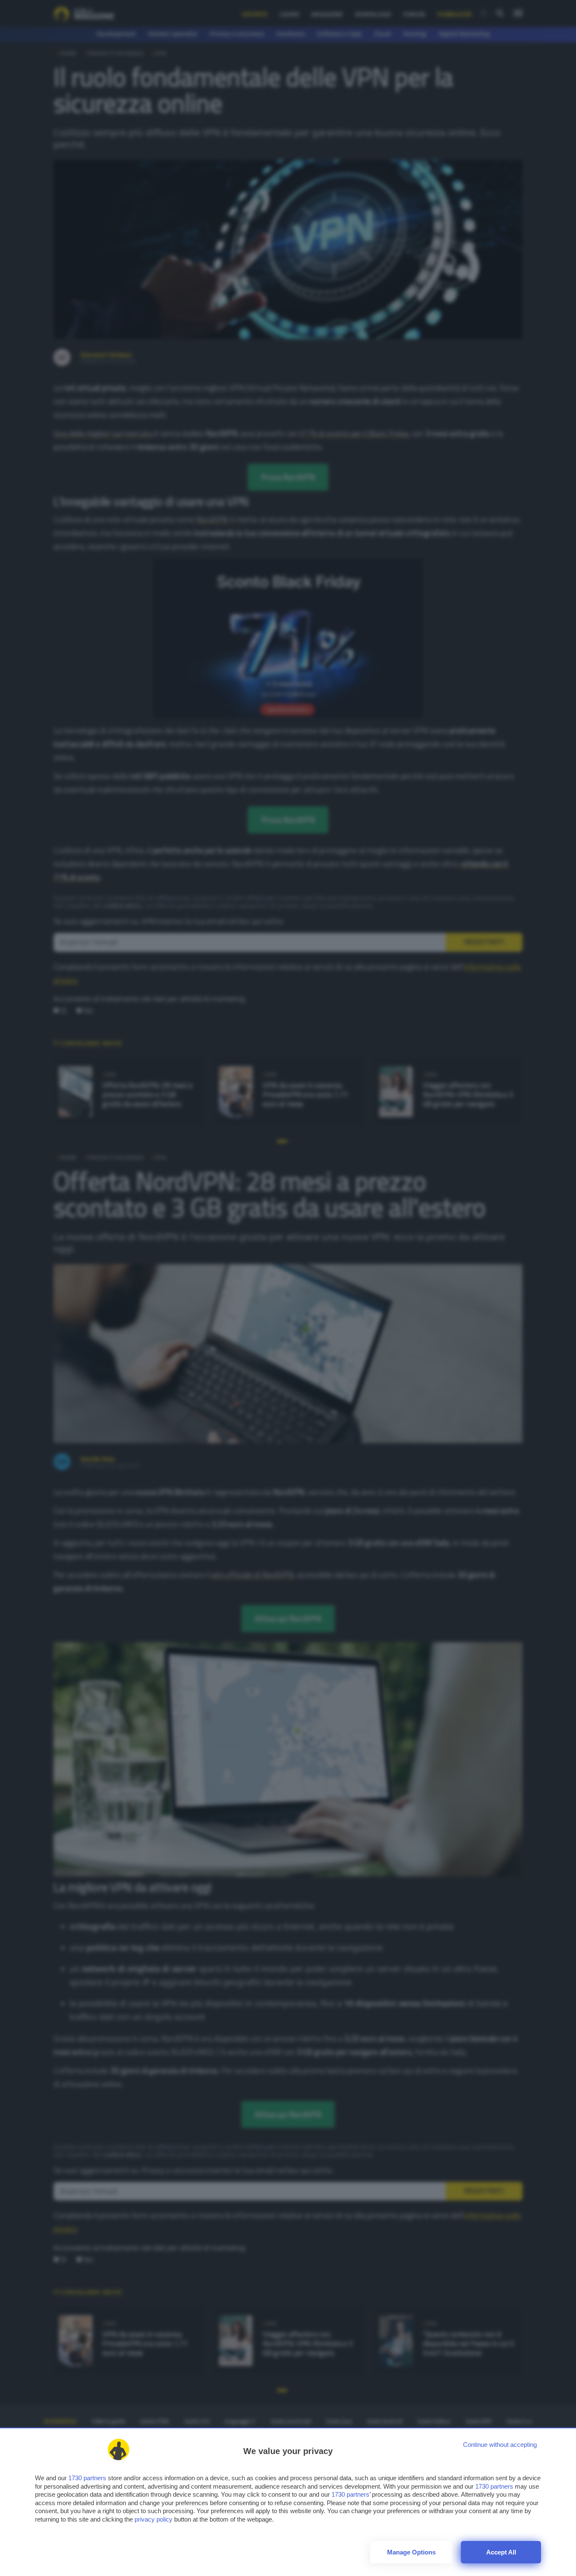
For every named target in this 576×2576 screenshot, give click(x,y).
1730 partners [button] (87, 2478)
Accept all (501, 2552)
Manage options (411, 2552)
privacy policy (153, 2519)
